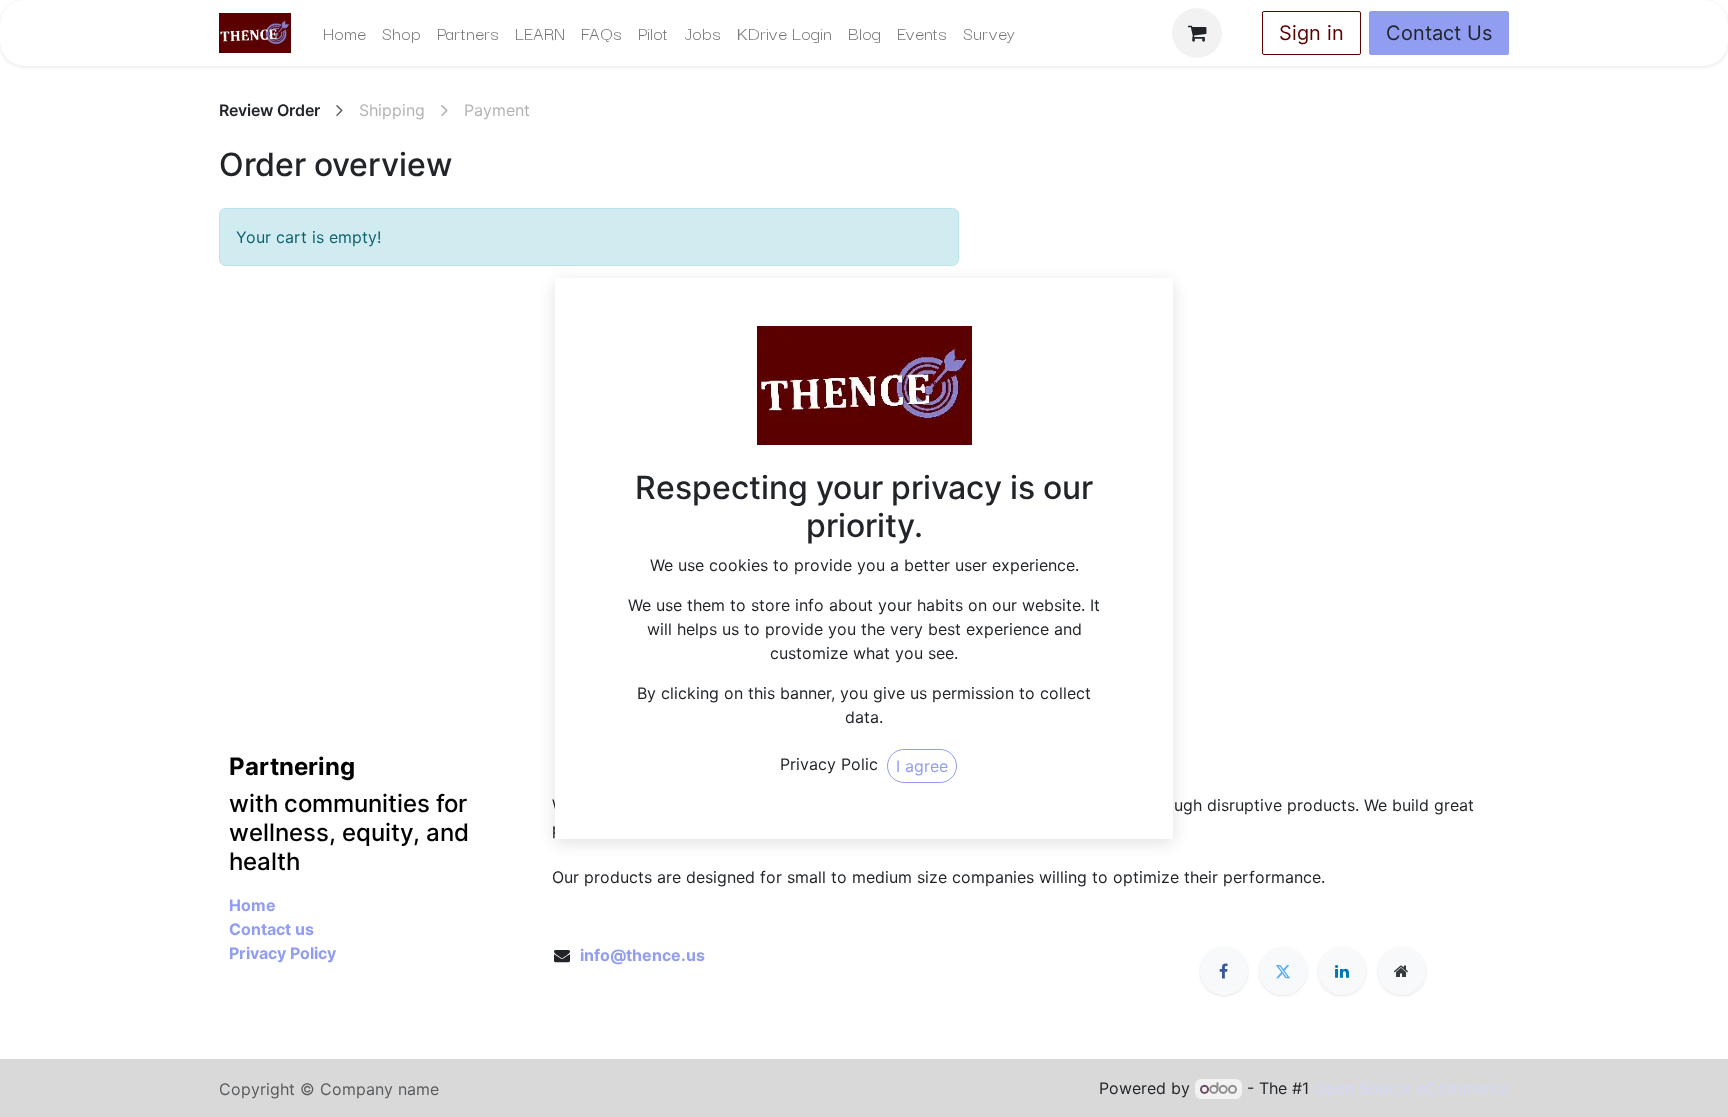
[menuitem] (344, 33)
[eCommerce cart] (1197, 33)
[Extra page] (1402, 971)
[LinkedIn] (1342, 971)
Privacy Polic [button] (829, 764)
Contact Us (1439, 33)
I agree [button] (922, 766)
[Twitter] (1283, 971)
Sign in (1311, 33)
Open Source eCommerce (1411, 1088)
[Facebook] (1224, 971)
